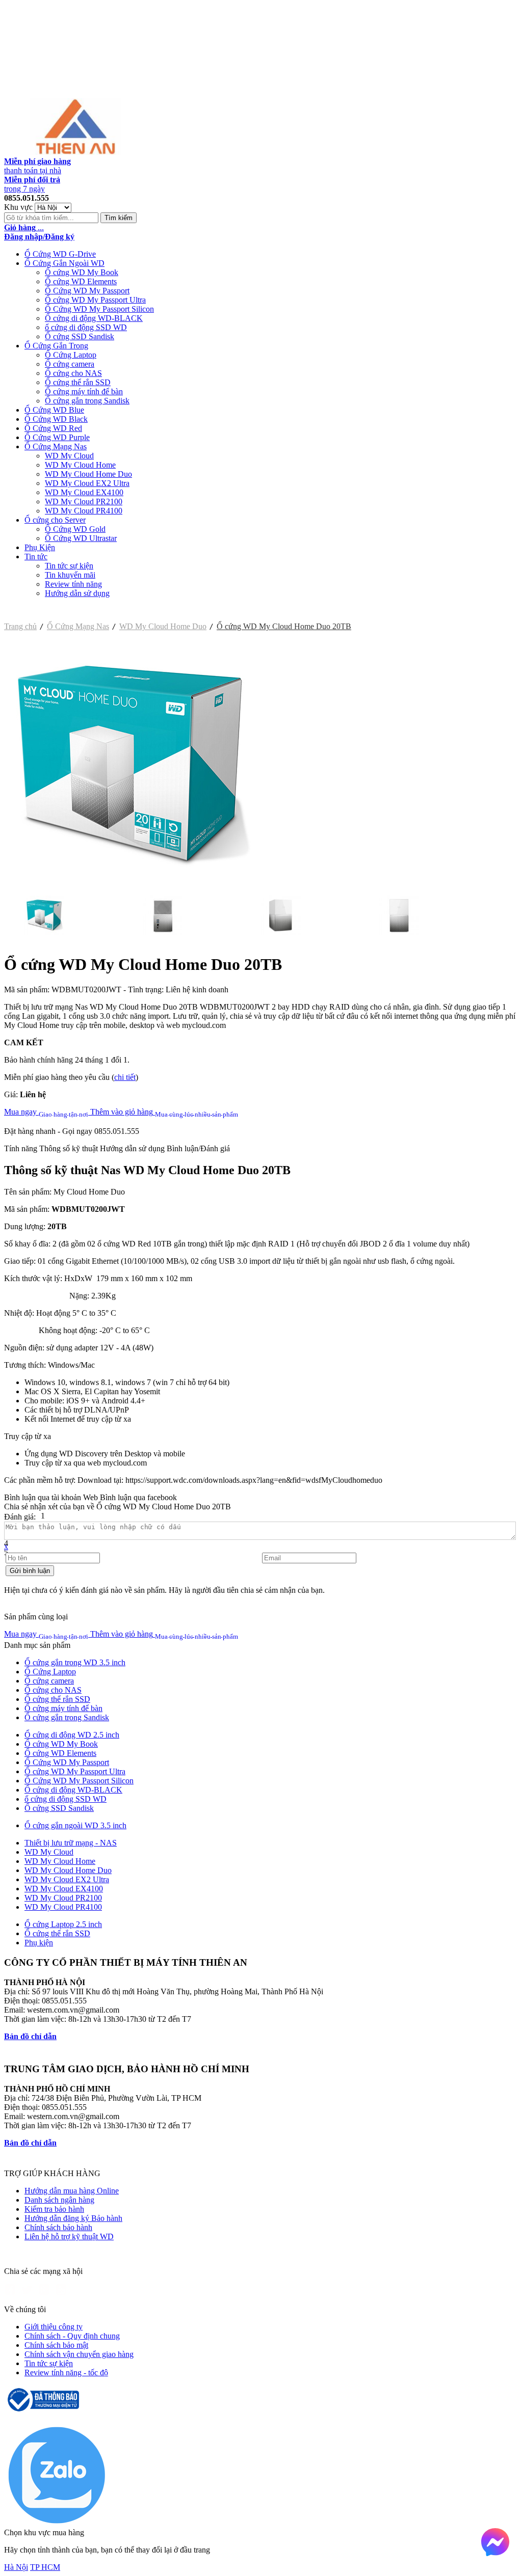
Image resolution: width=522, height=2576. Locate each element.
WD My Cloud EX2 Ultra (87, 483)
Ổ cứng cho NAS (73, 373)
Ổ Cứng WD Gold (75, 529)
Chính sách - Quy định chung (72, 2336)
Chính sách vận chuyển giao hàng (79, 2354)
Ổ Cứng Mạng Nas (56, 446)
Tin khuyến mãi (70, 575)
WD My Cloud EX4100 (84, 492)
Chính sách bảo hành (58, 2227)
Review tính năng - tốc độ (66, 2372)
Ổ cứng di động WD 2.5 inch (72, 1735)
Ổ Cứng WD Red (53, 428)
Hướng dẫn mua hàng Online (72, 2191)
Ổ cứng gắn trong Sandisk (87, 401)
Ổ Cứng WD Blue (54, 410)
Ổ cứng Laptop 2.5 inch (63, 1924)
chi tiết (125, 1077)
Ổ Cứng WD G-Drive (60, 254)
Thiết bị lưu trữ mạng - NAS (71, 1843)
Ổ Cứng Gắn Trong (56, 346)
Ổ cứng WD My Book (82, 272)
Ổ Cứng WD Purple (57, 437)
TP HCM (45, 2567)
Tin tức (36, 557)
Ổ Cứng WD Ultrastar (81, 538)
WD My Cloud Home (80, 465)
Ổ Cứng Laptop (71, 355)
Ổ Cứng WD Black (56, 419)
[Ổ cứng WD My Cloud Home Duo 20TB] (132, 891)
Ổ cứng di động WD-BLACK (94, 318)
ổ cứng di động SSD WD (86, 327)
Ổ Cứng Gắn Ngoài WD (64, 263)
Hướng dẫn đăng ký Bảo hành (73, 2218)
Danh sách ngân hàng (59, 2200)
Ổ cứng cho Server (55, 520)
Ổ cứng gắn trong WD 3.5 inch (75, 1662)
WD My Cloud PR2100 (84, 501)
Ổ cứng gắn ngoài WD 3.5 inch (75, 1825)
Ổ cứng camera (70, 364)
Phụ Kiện (40, 547)
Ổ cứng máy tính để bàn (84, 391)
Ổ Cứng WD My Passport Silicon (99, 309)
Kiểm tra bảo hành (54, 2209)
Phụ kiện (39, 1943)
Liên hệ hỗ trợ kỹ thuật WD (69, 2236)
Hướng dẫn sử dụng (77, 593)
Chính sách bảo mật (56, 2345)
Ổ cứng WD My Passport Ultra (95, 300)
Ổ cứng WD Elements (81, 281)
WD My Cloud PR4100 (84, 511)
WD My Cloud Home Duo (88, 474)
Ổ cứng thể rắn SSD (78, 382)
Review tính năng (73, 584)
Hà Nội (16, 2567)
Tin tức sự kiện (69, 566)
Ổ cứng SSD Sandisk (80, 336)
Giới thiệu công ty (54, 2327)
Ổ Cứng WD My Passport (87, 291)
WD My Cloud (69, 456)
